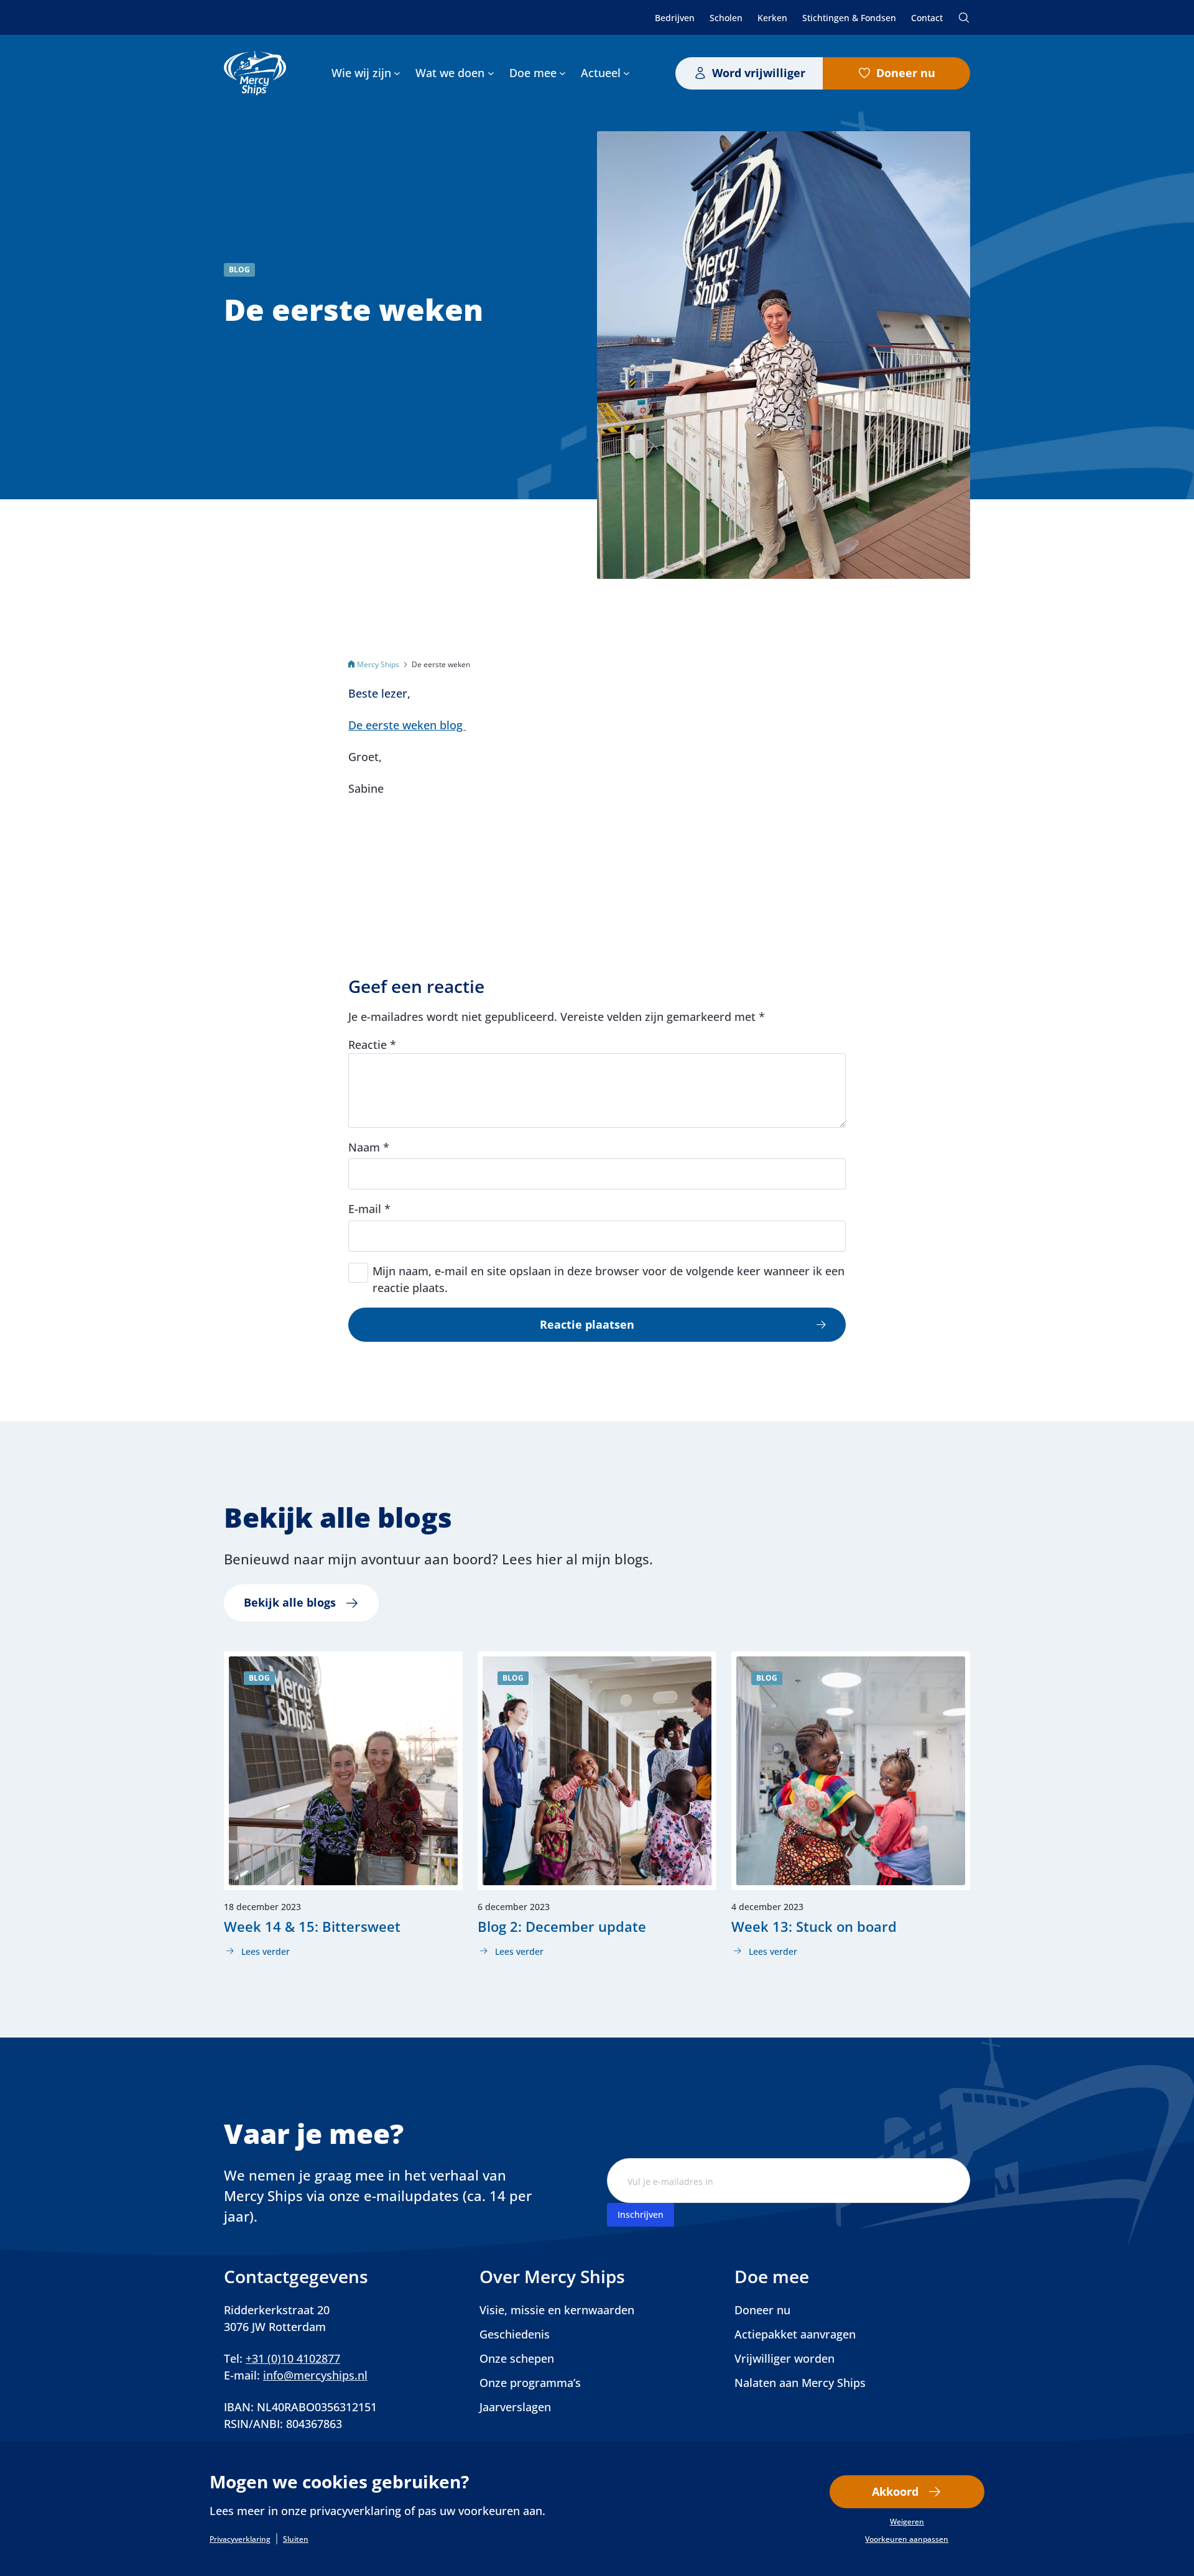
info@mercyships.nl (315, 2375)
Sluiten (296, 2539)
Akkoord (895, 2491)
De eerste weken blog (407, 725)
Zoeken (964, 17)
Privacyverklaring (240, 2539)
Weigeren (907, 2522)
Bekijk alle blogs (290, 1602)
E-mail (369, 1209)
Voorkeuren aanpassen (907, 2539)
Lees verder (257, 1952)
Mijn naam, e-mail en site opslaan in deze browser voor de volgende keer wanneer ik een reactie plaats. (609, 1279)
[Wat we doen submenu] (491, 73)
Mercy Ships (378, 664)
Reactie (372, 1045)
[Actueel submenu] (627, 73)
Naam (369, 1147)
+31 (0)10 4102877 (293, 2358)
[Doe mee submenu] (562, 73)
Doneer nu (906, 73)
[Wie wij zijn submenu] (397, 73)
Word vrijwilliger (759, 73)
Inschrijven (641, 2214)
